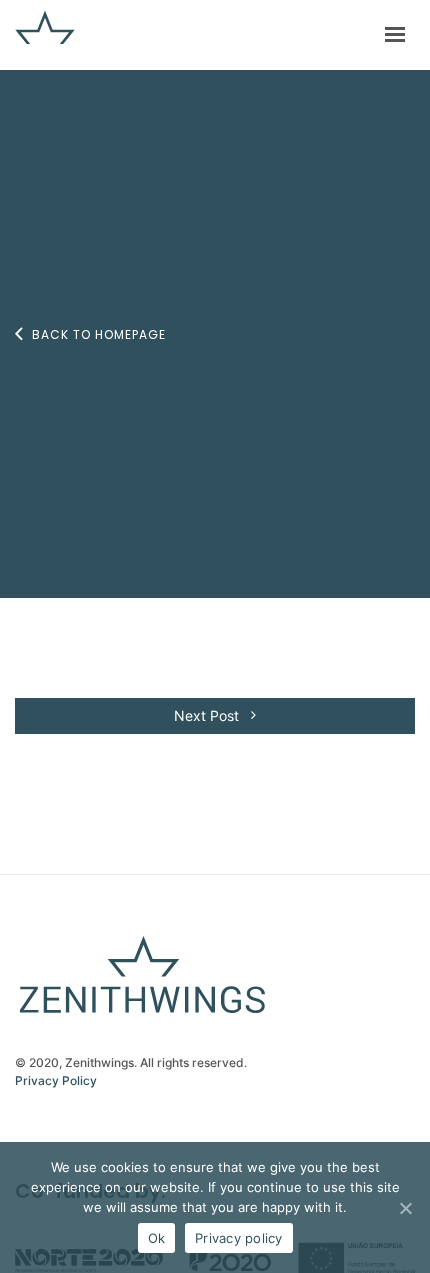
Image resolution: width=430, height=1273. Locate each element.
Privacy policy (239, 1238)
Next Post (208, 715)
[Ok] (405, 1208)
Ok (157, 1238)
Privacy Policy (56, 1080)
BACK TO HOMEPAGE (99, 334)
